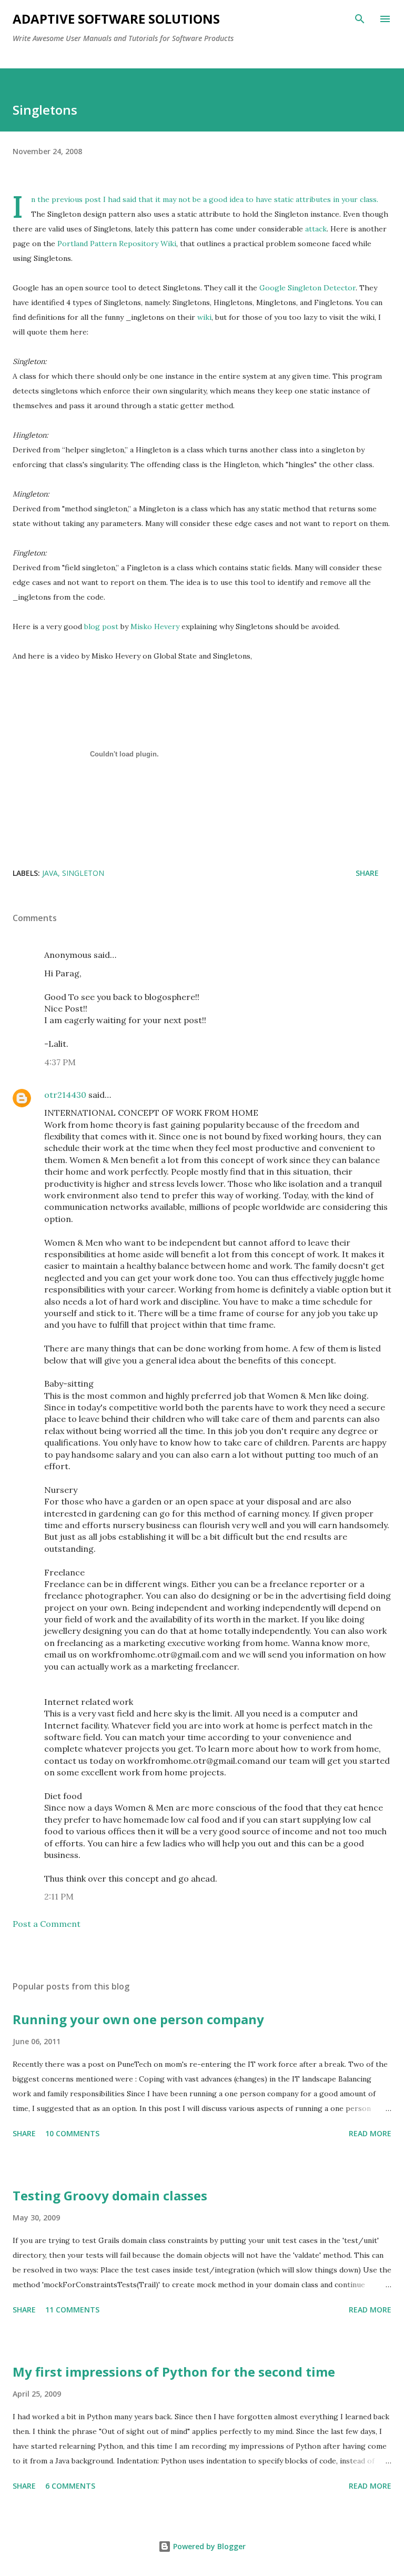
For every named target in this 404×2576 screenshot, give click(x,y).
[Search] (360, 19)
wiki (204, 317)
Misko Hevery (155, 627)
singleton (83, 873)
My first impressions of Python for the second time (174, 2372)
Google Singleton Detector (307, 288)
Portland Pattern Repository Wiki (117, 244)
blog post (101, 627)
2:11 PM (59, 1896)
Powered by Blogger (208, 2546)
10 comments (72, 2133)
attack (316, 229)
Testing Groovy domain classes (110, 2195)
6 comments (70, 2486)
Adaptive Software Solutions (116, 19)
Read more (370, 2133)
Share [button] (367, 873)
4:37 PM (60, 1062)
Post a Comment (47, 1924)
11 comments (72, 2310)
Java (50, 873)
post (93, 199)
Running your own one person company (138, 2019)
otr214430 (65, 1095)
